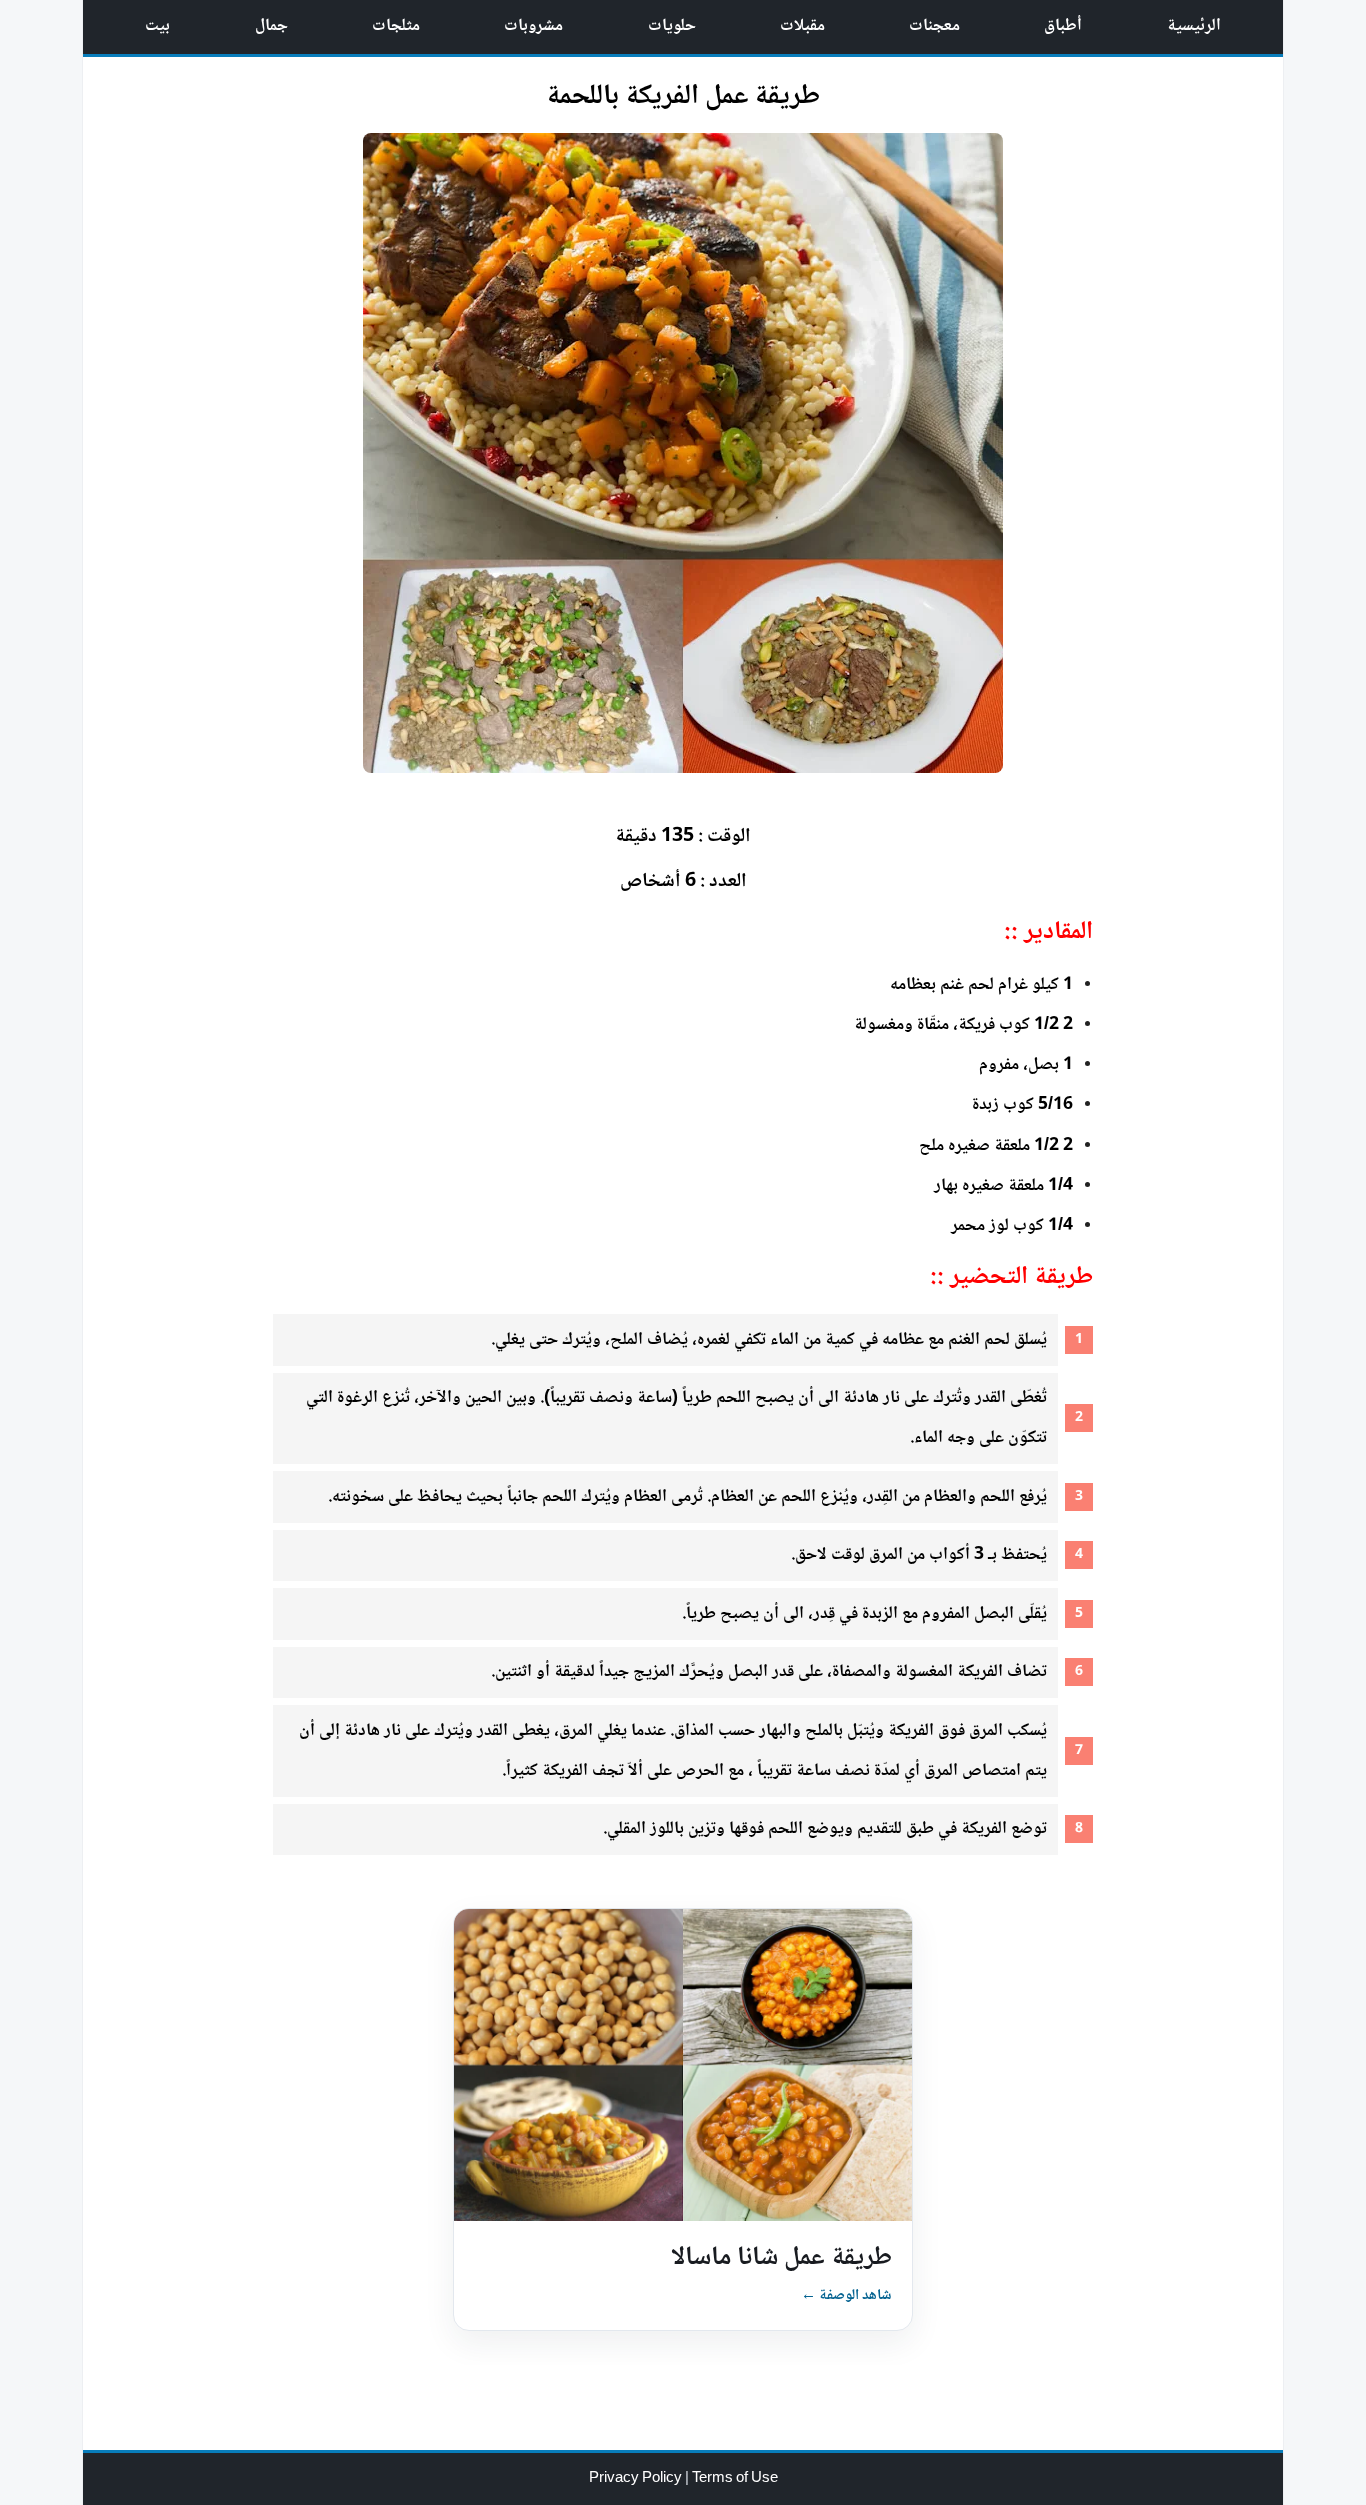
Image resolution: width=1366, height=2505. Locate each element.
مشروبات (533, 26)
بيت (157, 26)
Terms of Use (735, 2479)
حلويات (672, 26)
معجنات (934, 26)
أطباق (1063, 26)
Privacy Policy (637, 2479)
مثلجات (396, 26)
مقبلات (802, 26)
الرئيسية (1194, 26)
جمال (271, 26)
